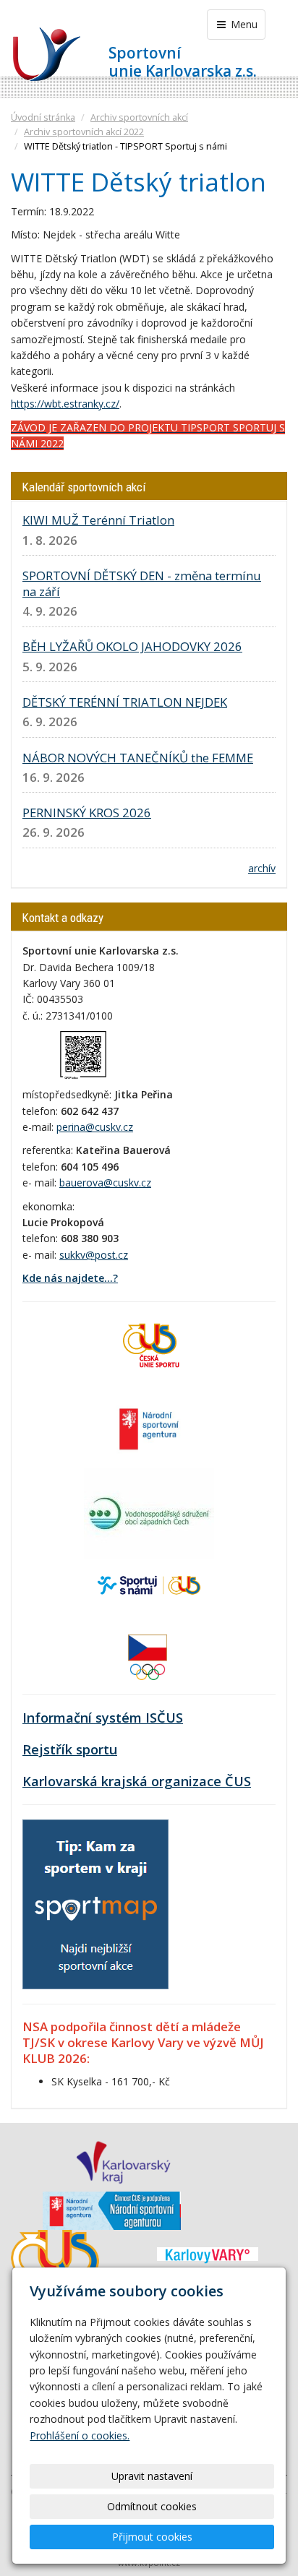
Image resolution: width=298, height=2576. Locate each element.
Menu (243, 24)
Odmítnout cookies (152, 2506)
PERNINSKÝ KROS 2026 (87, 813)
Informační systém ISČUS (103, 1718)
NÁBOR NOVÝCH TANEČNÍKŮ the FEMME (138, 758)
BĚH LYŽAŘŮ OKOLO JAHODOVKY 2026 (132, 646)
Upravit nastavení (152, 2476)
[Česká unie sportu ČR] (149, 1344)
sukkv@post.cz (94, 1255)
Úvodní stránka (43, 117)
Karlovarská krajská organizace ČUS (137, 1781)
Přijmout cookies (152, 2537)
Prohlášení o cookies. (80, 2435)
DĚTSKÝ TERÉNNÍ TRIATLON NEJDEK (125, 702)
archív (262, 868)
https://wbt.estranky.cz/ (65, 404)
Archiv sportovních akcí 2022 (84, 132)
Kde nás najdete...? (70, 1278)
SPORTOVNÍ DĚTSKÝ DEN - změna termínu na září (142, 583)
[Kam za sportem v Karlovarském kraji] (95, 1904)
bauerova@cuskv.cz (105, 1183)
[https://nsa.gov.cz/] (149, 1427)
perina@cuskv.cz (95, 1127)
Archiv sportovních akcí (139, 117)
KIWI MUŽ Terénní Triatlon (98, 520)
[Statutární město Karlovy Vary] (208, 2254)
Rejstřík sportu (70, 1749)
